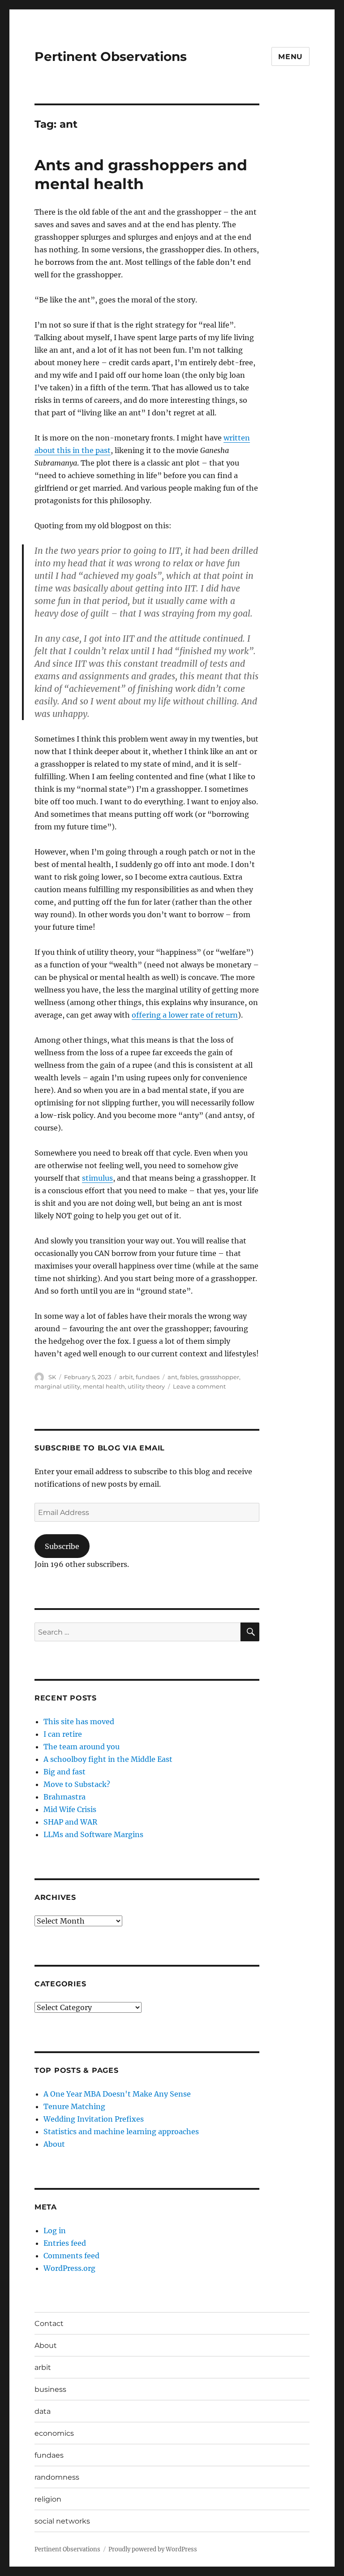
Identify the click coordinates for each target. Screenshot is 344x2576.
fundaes (148, 1377)
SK (52, 1377)
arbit (126, 1377)
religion (48, 2499)
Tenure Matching (74, 2106)
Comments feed (71, 2256)
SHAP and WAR (70, 1822)
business (50, 2389)
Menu (290, 57)
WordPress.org (69, 2268)
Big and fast (64, 1772)
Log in (55, 2231)
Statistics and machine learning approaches (121, 2132)
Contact (49, 2324)
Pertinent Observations (111, 56)
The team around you (82, 1747)
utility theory (146, 1386)
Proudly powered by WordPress (153, 2549)
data (43, 2411)
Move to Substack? (77, 1784)
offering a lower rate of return (185, 1015)
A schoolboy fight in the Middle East (108, 1759)
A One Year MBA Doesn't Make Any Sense (117, 2094)
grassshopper (220, 1377)
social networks (62, 2521)
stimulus (97, 1178)
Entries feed (65, 2243)
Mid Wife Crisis (70, 1809)
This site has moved (79, 1722)
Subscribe (62, 1546)
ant (172, 1377)
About (54, 2144)
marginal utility (57, 1386)
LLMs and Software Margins (93, 1834)
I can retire (63, 1734)
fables (189, 1377)
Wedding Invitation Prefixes (94, 2119)
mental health (104, 1386)
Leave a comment (199, 1386)
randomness (57, 2477)
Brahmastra (64, 1797)
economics (54, 2433)
